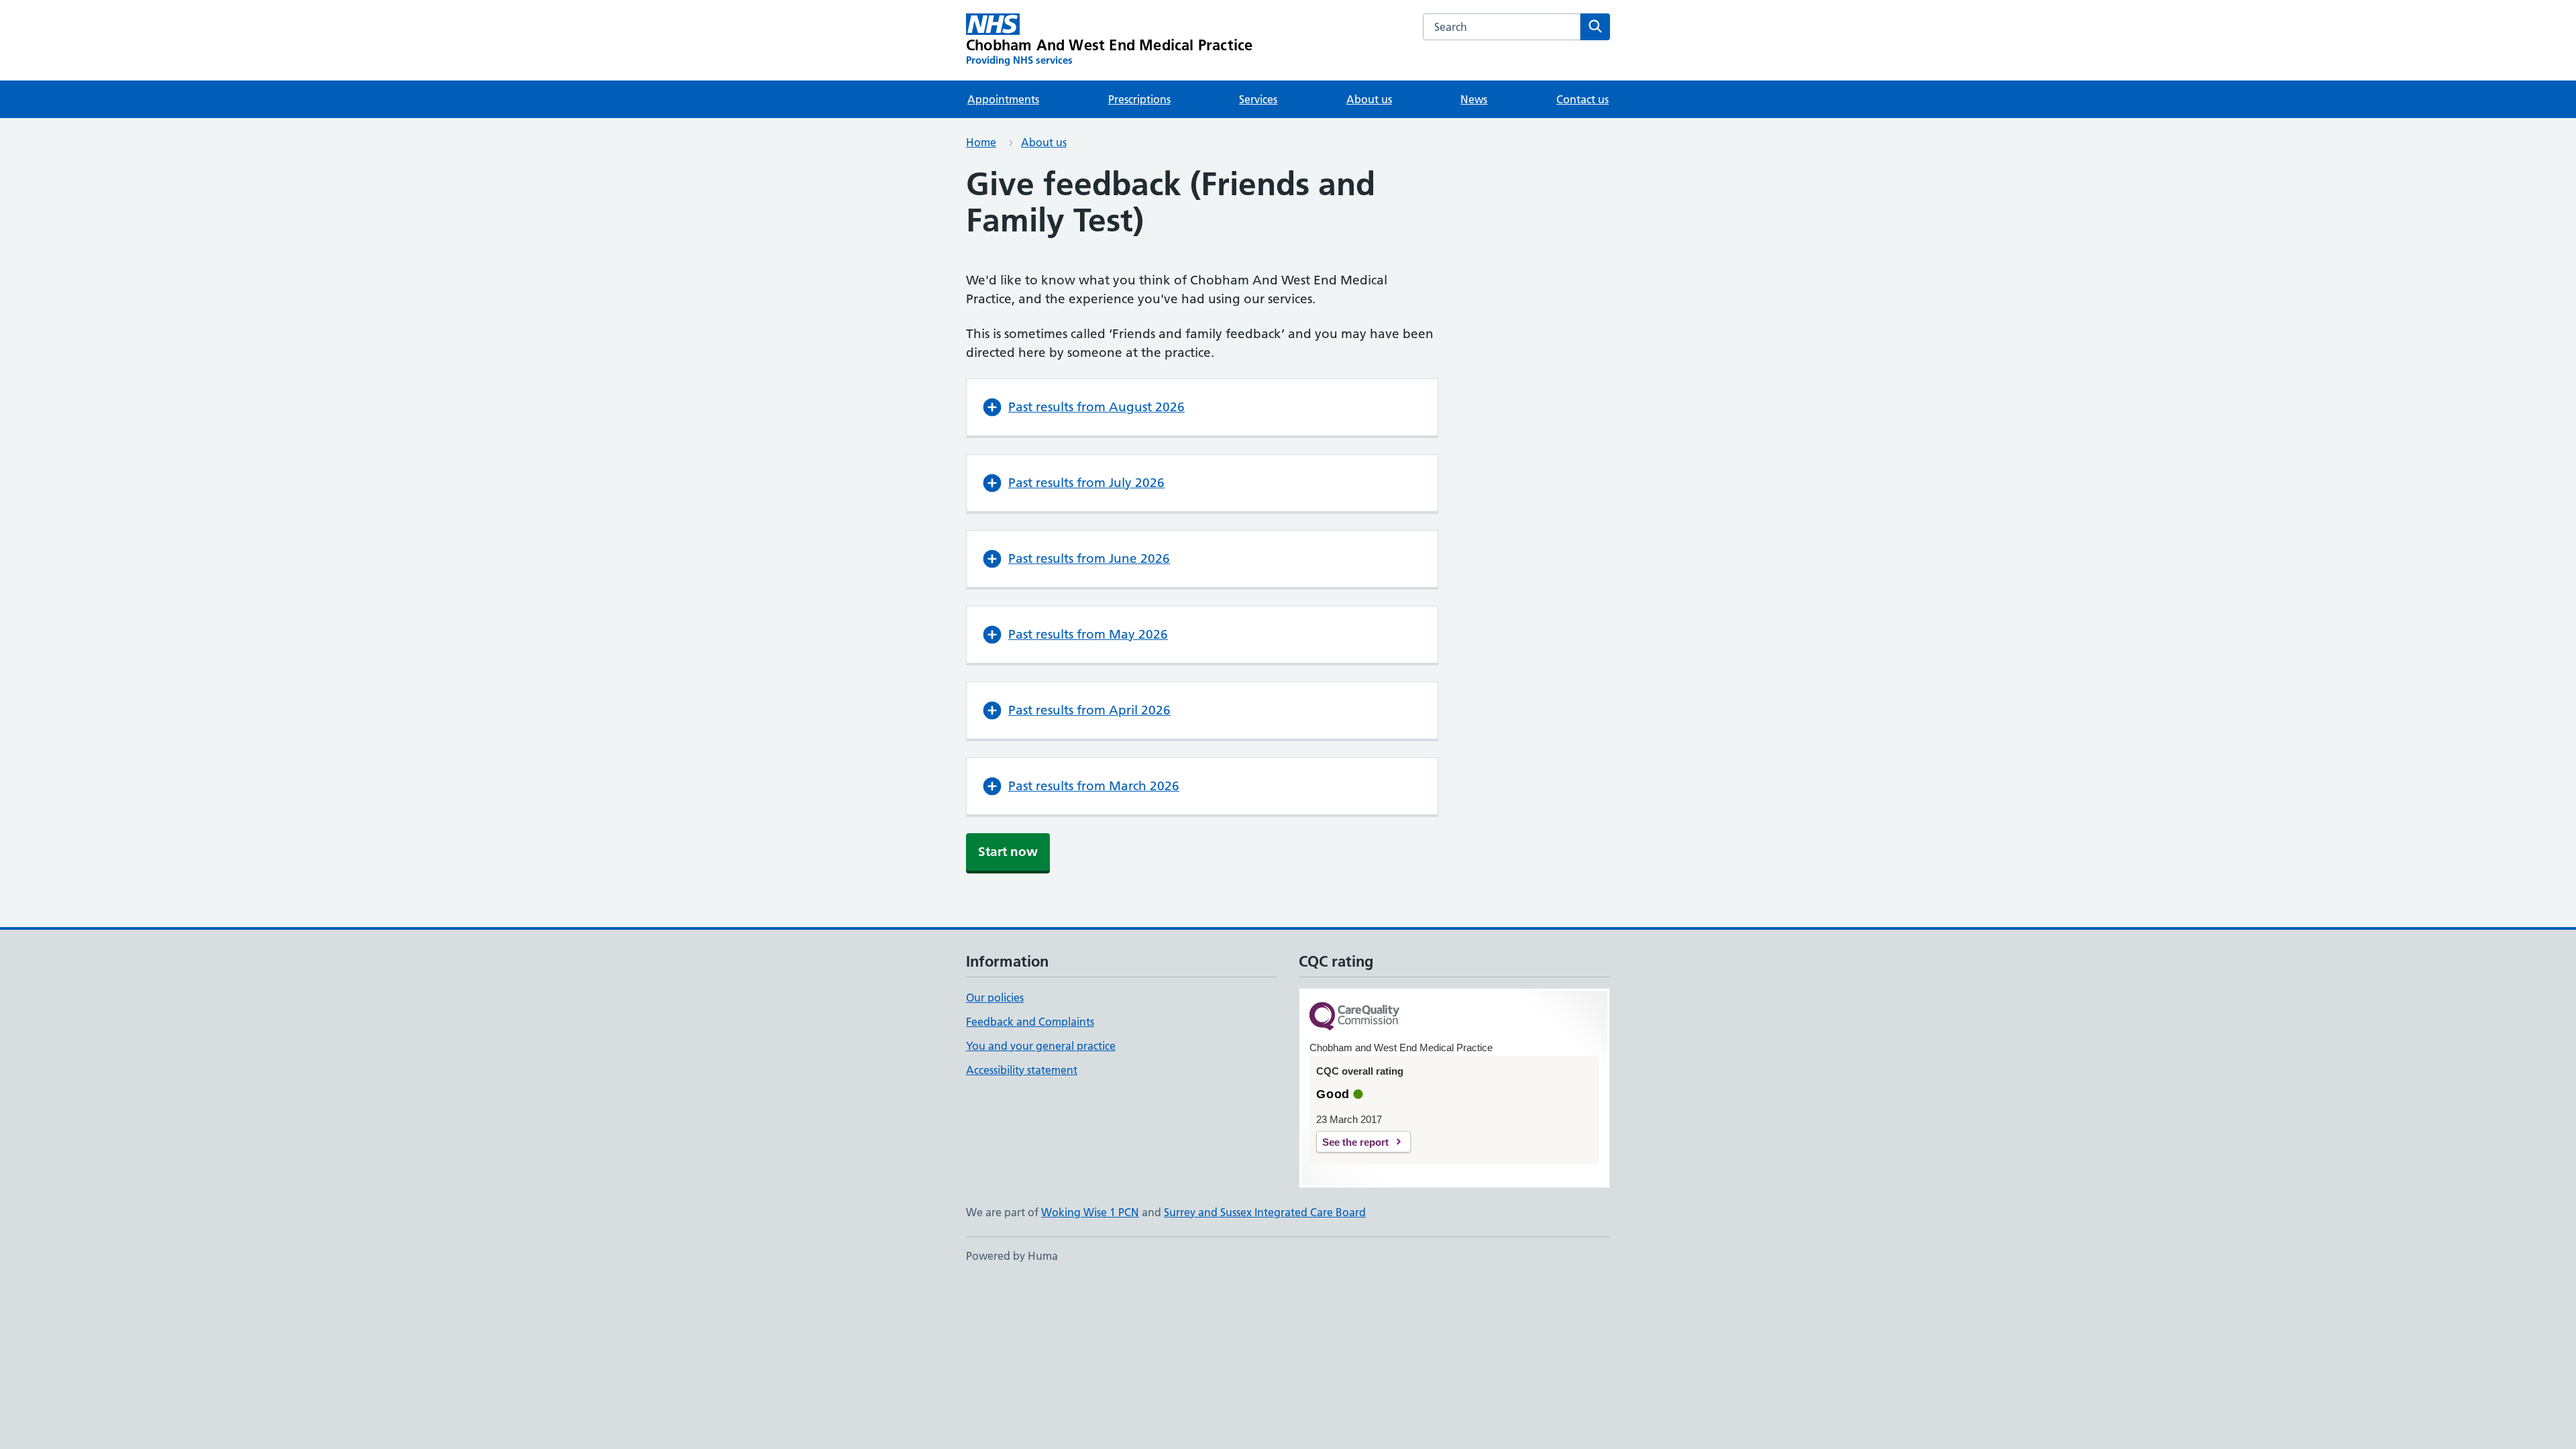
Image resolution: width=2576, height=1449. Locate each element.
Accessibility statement (1022, 1070)
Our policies (995, 998)
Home (981, 142)
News (1474, 99)
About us (1369, 99)
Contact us (1582, 99)
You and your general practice (1041, 1046)
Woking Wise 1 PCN (1090, 1212)
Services (1258, 99)
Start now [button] (1008, 852)
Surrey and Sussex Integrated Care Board (1265, 1212)
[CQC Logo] (1354, 1017)
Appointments (1003, 99)
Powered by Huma (1012, 1256)
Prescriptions (1139, 99)
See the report (1355, 1142)
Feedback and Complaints (1030, 1022)
